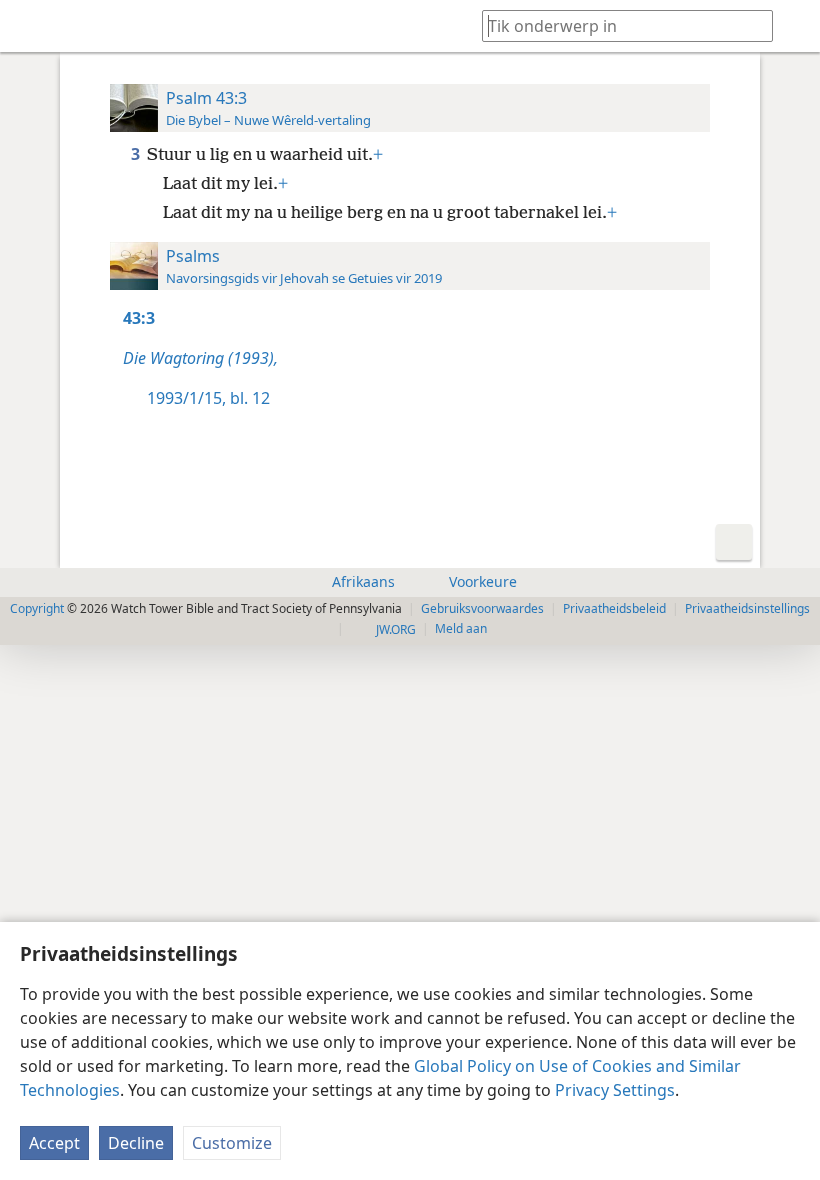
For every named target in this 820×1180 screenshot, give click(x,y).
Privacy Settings (615, 1090)
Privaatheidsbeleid (614, 608)
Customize (232, 1143)
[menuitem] (30, 26)
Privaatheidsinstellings (747, 608)
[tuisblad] (30, 26)
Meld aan (461, 628)
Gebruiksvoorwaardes (482, 608)
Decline (136, 1143)
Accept (54, 1143)
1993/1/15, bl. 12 (208, 398)
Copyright (37, 608)
